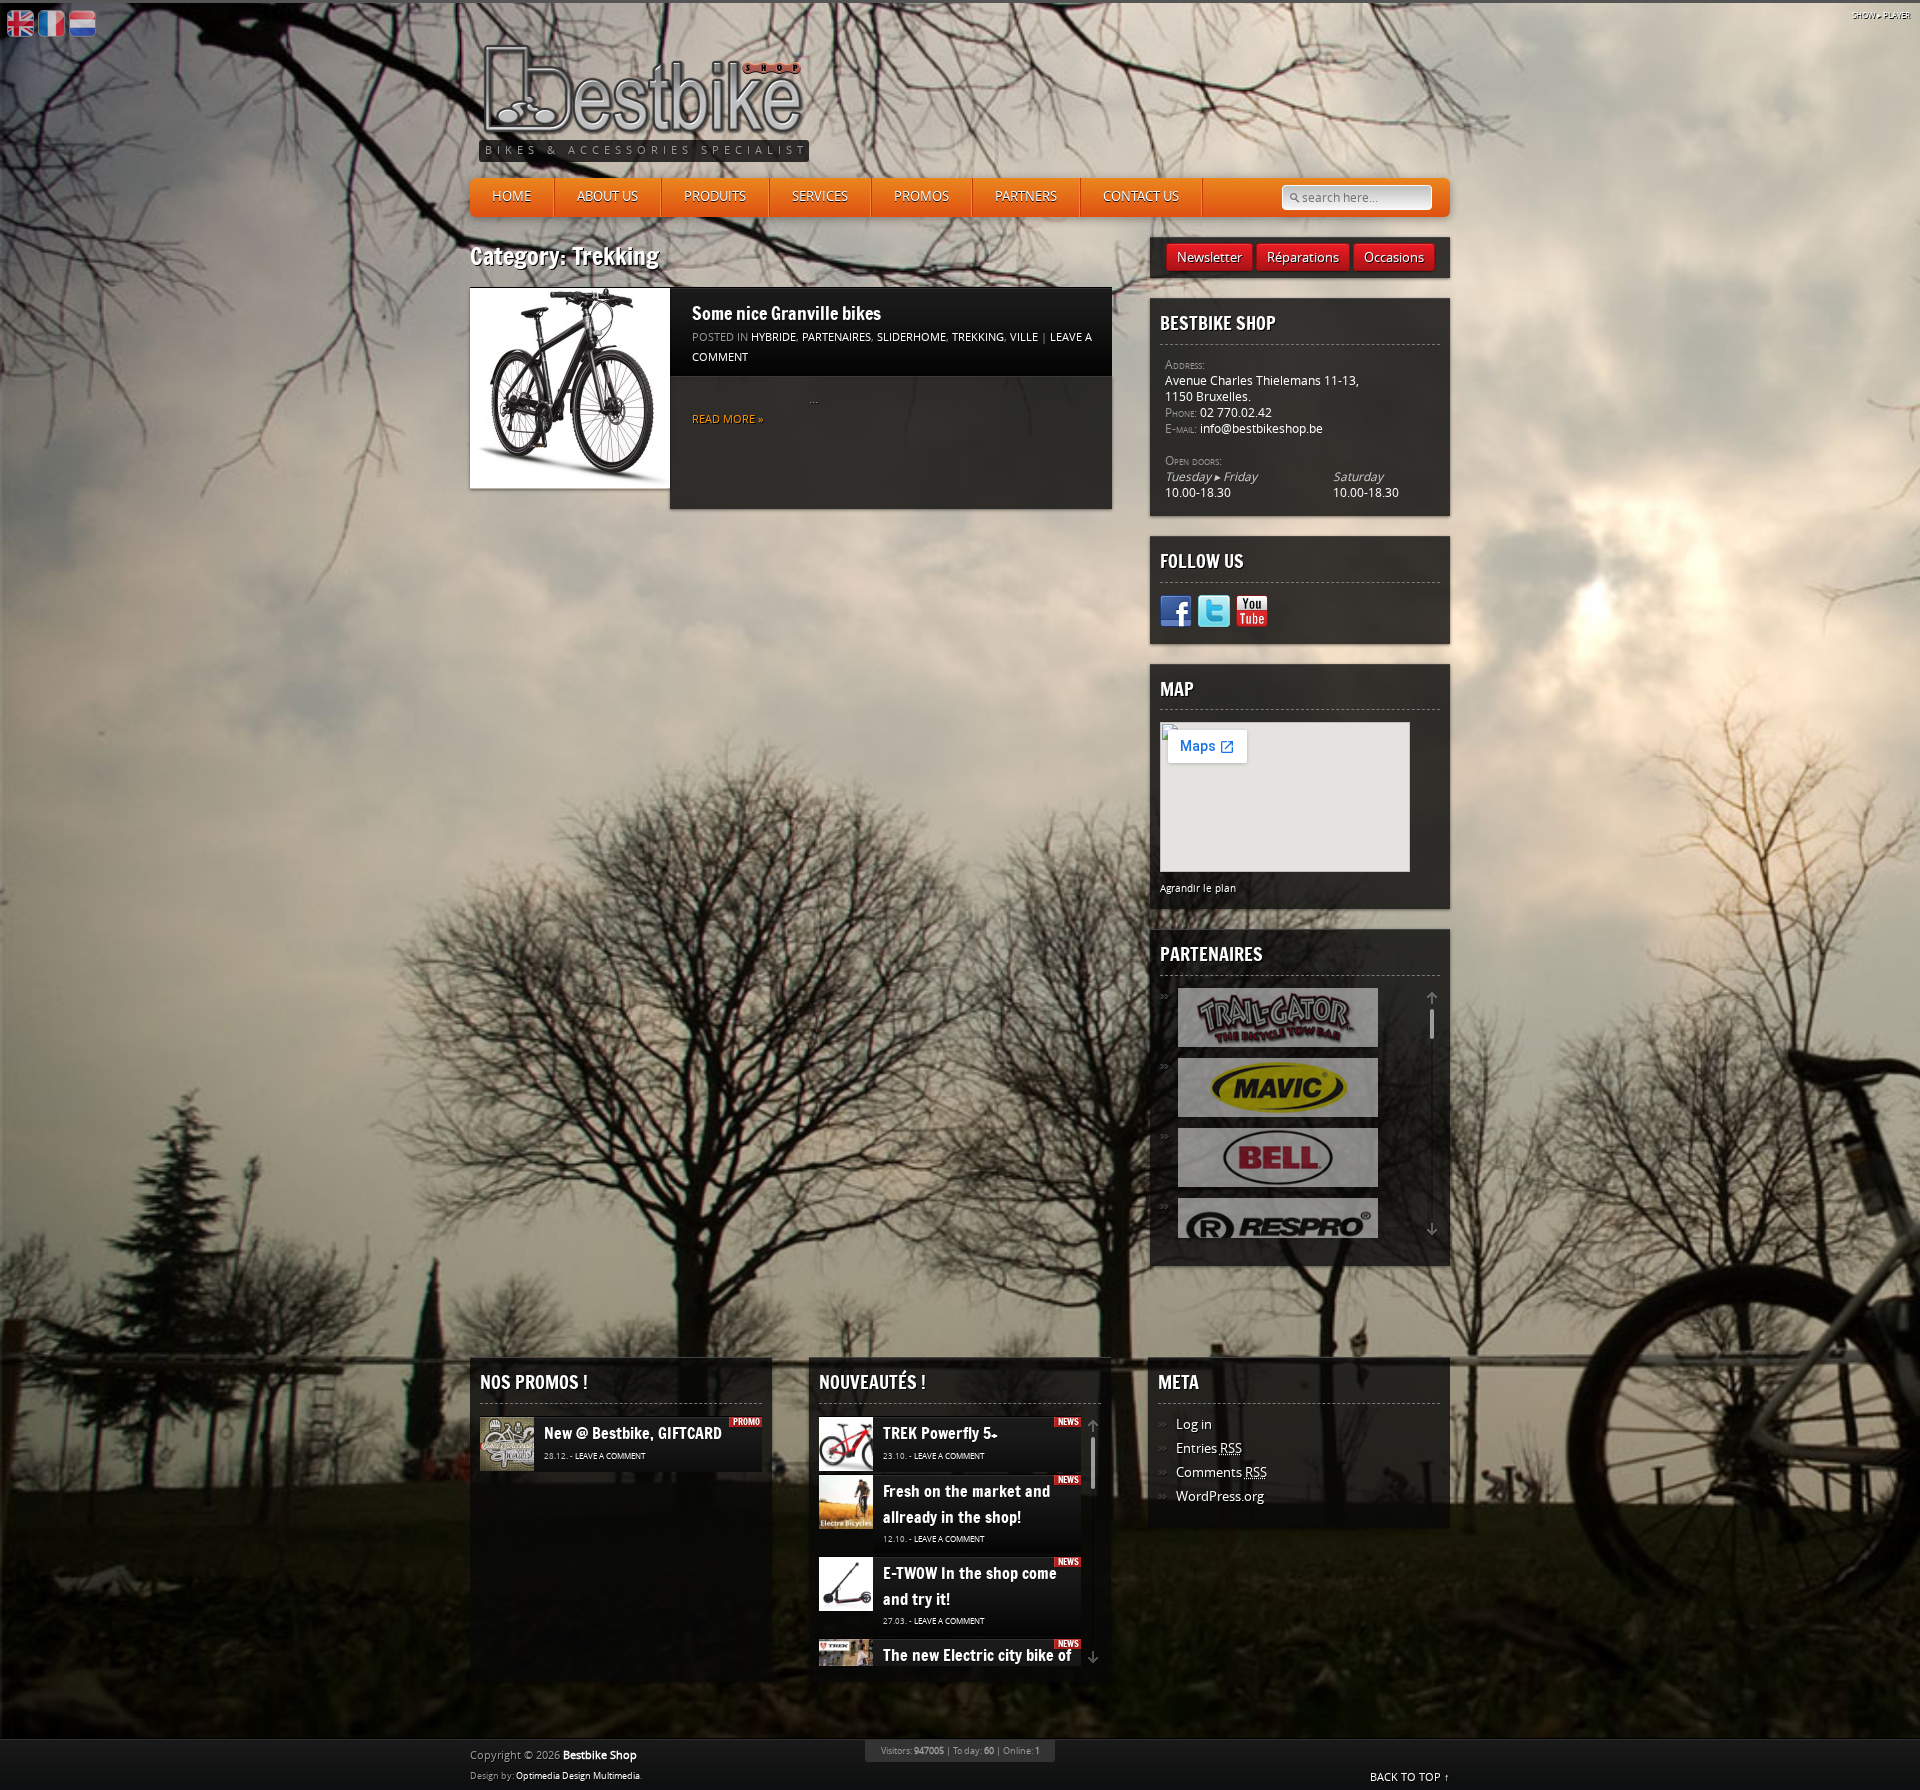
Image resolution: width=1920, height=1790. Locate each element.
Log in (1194, 1424)
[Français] (51, 24)
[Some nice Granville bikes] (570, 388)
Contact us (1141, 196)
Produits (715, 196)
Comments (1221, 1472)
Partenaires (836, 337)
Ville (1024, 337)
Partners (1026, 196)
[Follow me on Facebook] (1176, 614)
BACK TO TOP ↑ (1410, 1777)
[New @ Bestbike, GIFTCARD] (514, 1445)
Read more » (727, 419)
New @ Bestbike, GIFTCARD (633, 1433)
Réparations (1303, 257)
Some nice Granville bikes (786, 313)
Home (511, 196)
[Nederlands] (82, 24)
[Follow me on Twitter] (1214, 614)
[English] (20, 24)
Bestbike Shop (600, 1755)
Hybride (773, 337)
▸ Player (1881, 15)
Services (820, 196)
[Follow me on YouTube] (1252, 614)
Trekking (978, 337)
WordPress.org (1220, 1496)
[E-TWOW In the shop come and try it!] (848, 1585)
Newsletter (1209, 257)
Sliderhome (911, 337)
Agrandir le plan (1198, 888)
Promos (921, 196)
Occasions (1394, 257)
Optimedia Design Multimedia (578, 1776)
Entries (1209, 1448)
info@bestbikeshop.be (1261, 429)
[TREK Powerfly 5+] (855, 1445)
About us (607, 196)
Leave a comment (610, 1456)
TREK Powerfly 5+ (940, 1433)
